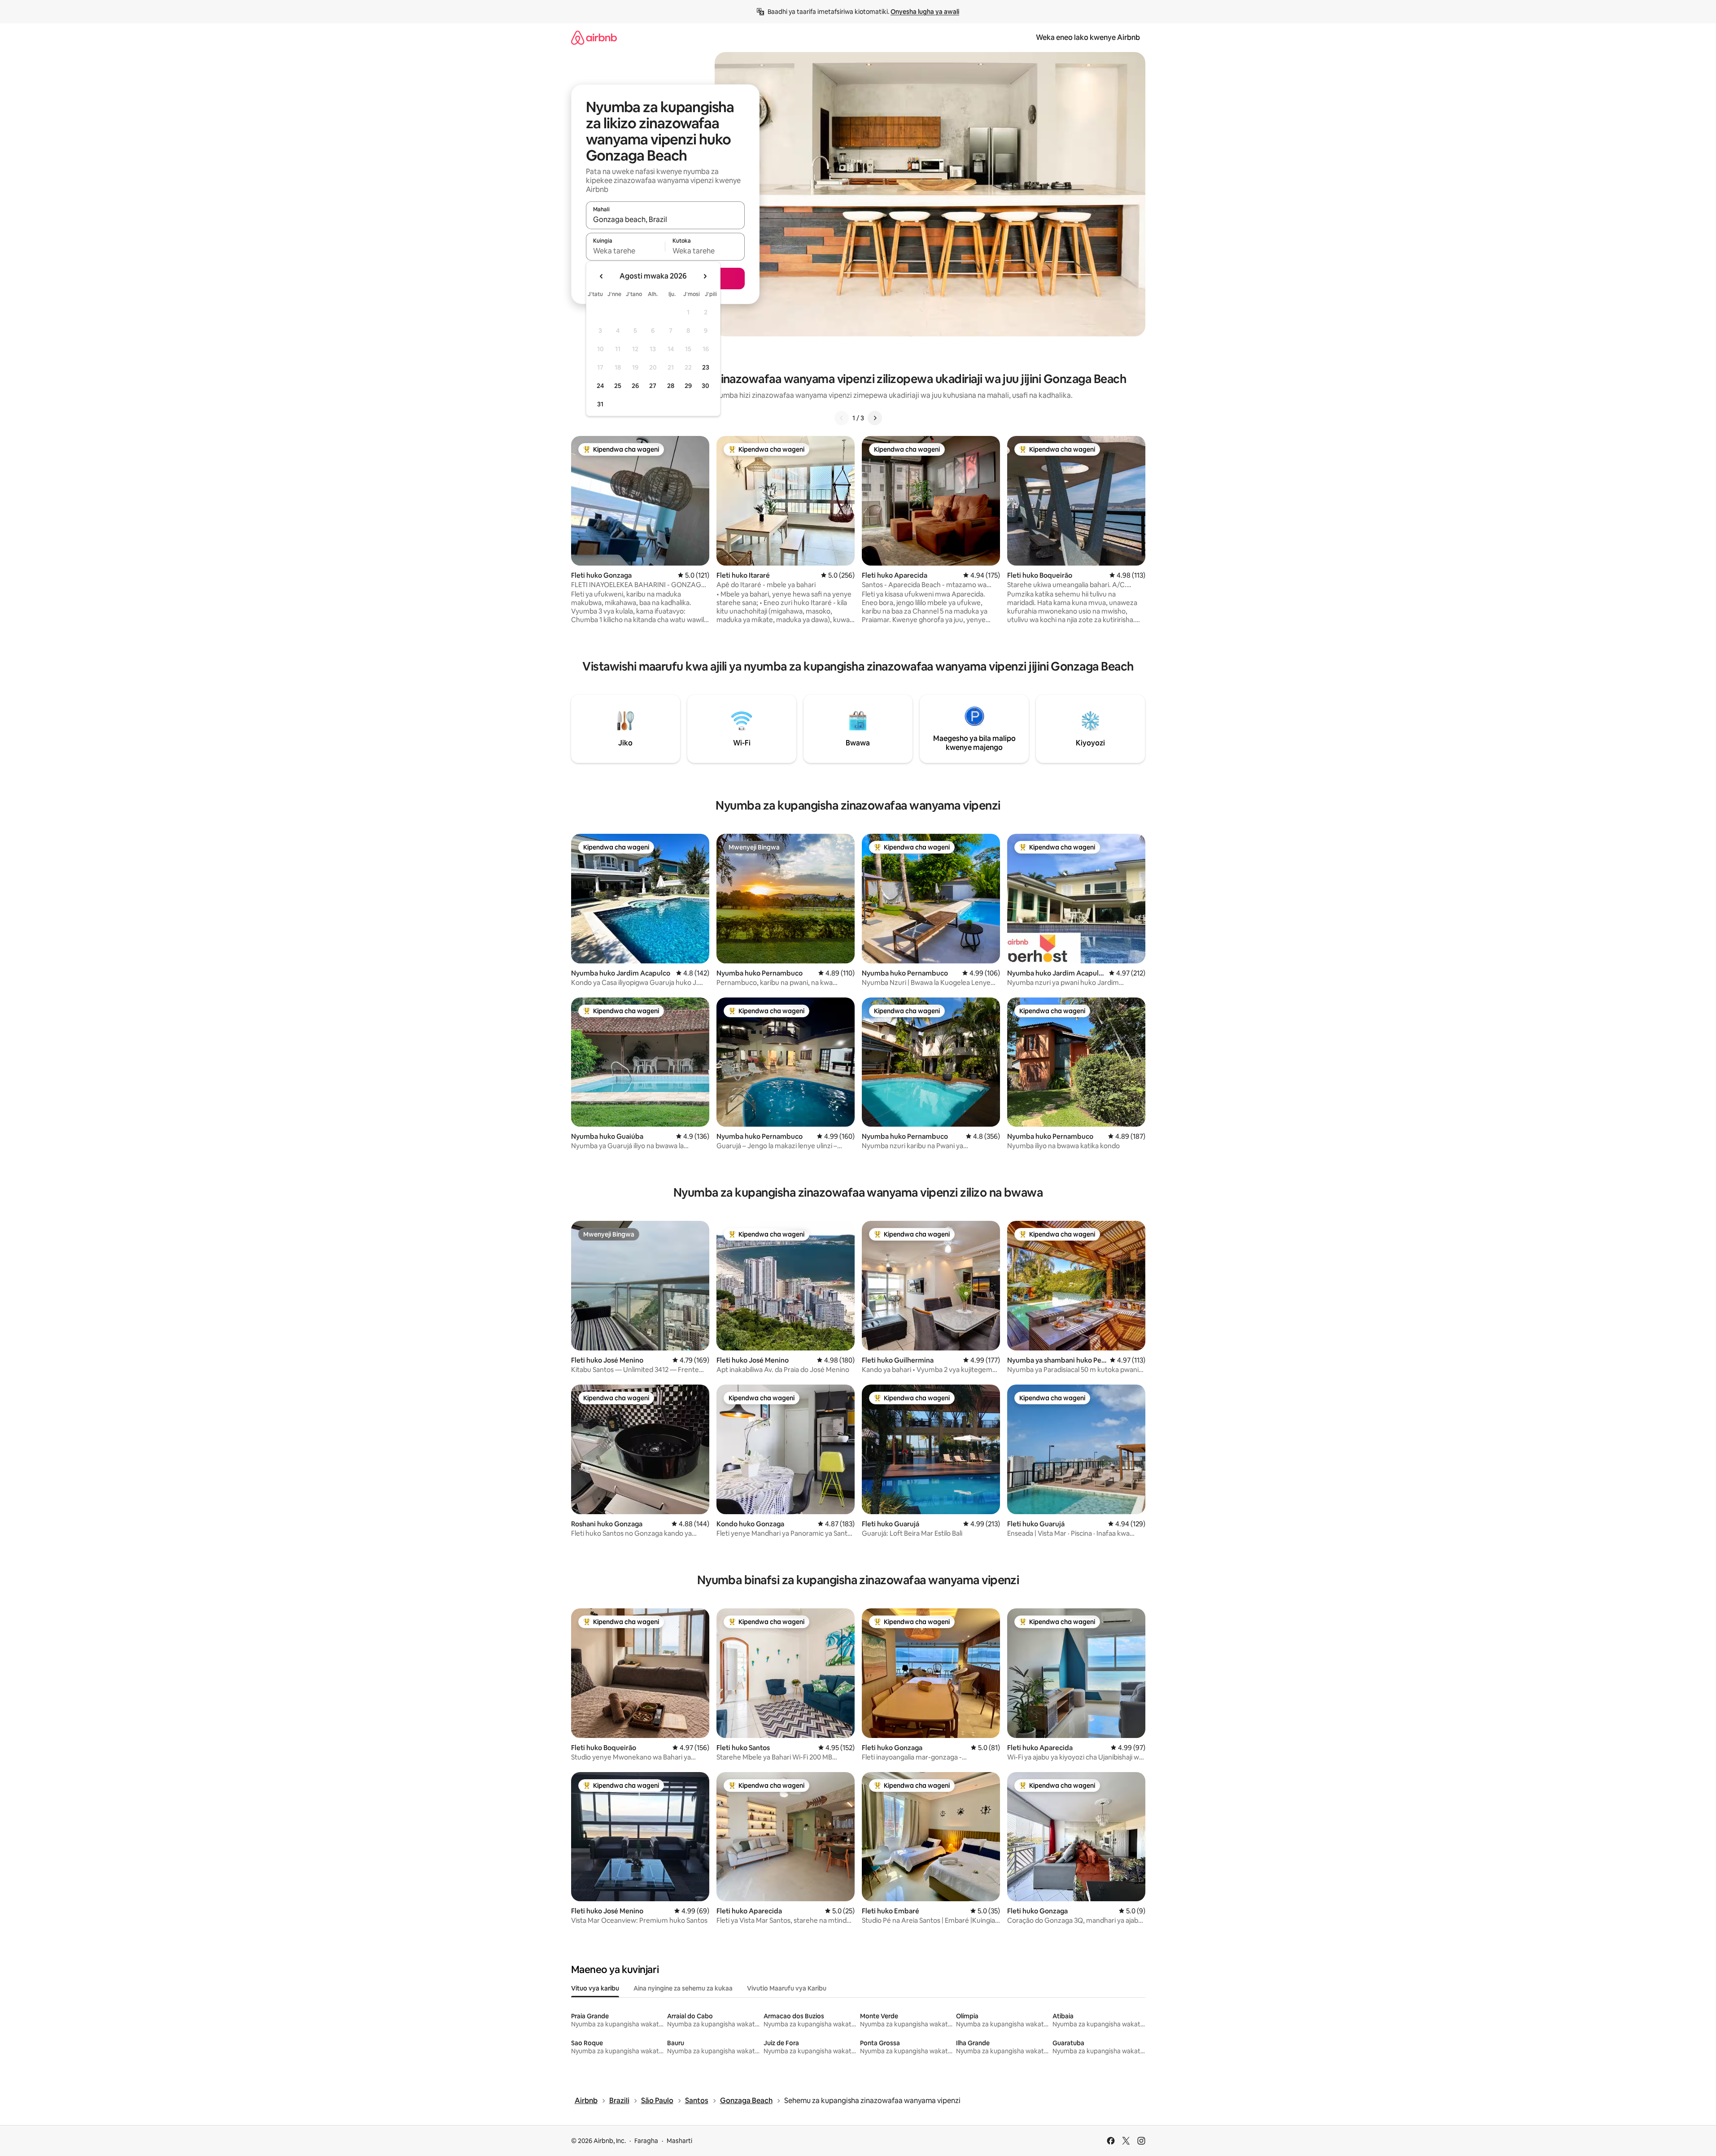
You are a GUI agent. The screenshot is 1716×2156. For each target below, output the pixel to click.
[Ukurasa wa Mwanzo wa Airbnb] (594, 37)
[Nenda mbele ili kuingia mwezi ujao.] (705, 276)
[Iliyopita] (842, 418)
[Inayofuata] (875, 418)
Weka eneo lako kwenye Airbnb (1088, 37)
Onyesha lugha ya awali (925, 12)
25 (618, 386)
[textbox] (626, 251)
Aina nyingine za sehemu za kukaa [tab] (683, 1988)
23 (706, 367)
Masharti (679, 2141)
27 (653, 386)
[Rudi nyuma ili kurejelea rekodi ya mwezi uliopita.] (602, 276)
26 (635, 386)
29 (688, 386)
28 (671, 386)
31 (600, 404)
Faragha (646, 2141)
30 (705, 386)
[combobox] (665, 219)
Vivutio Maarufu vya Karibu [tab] (787, 1988)
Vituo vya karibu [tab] (595, 1988)
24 (600, 386)
